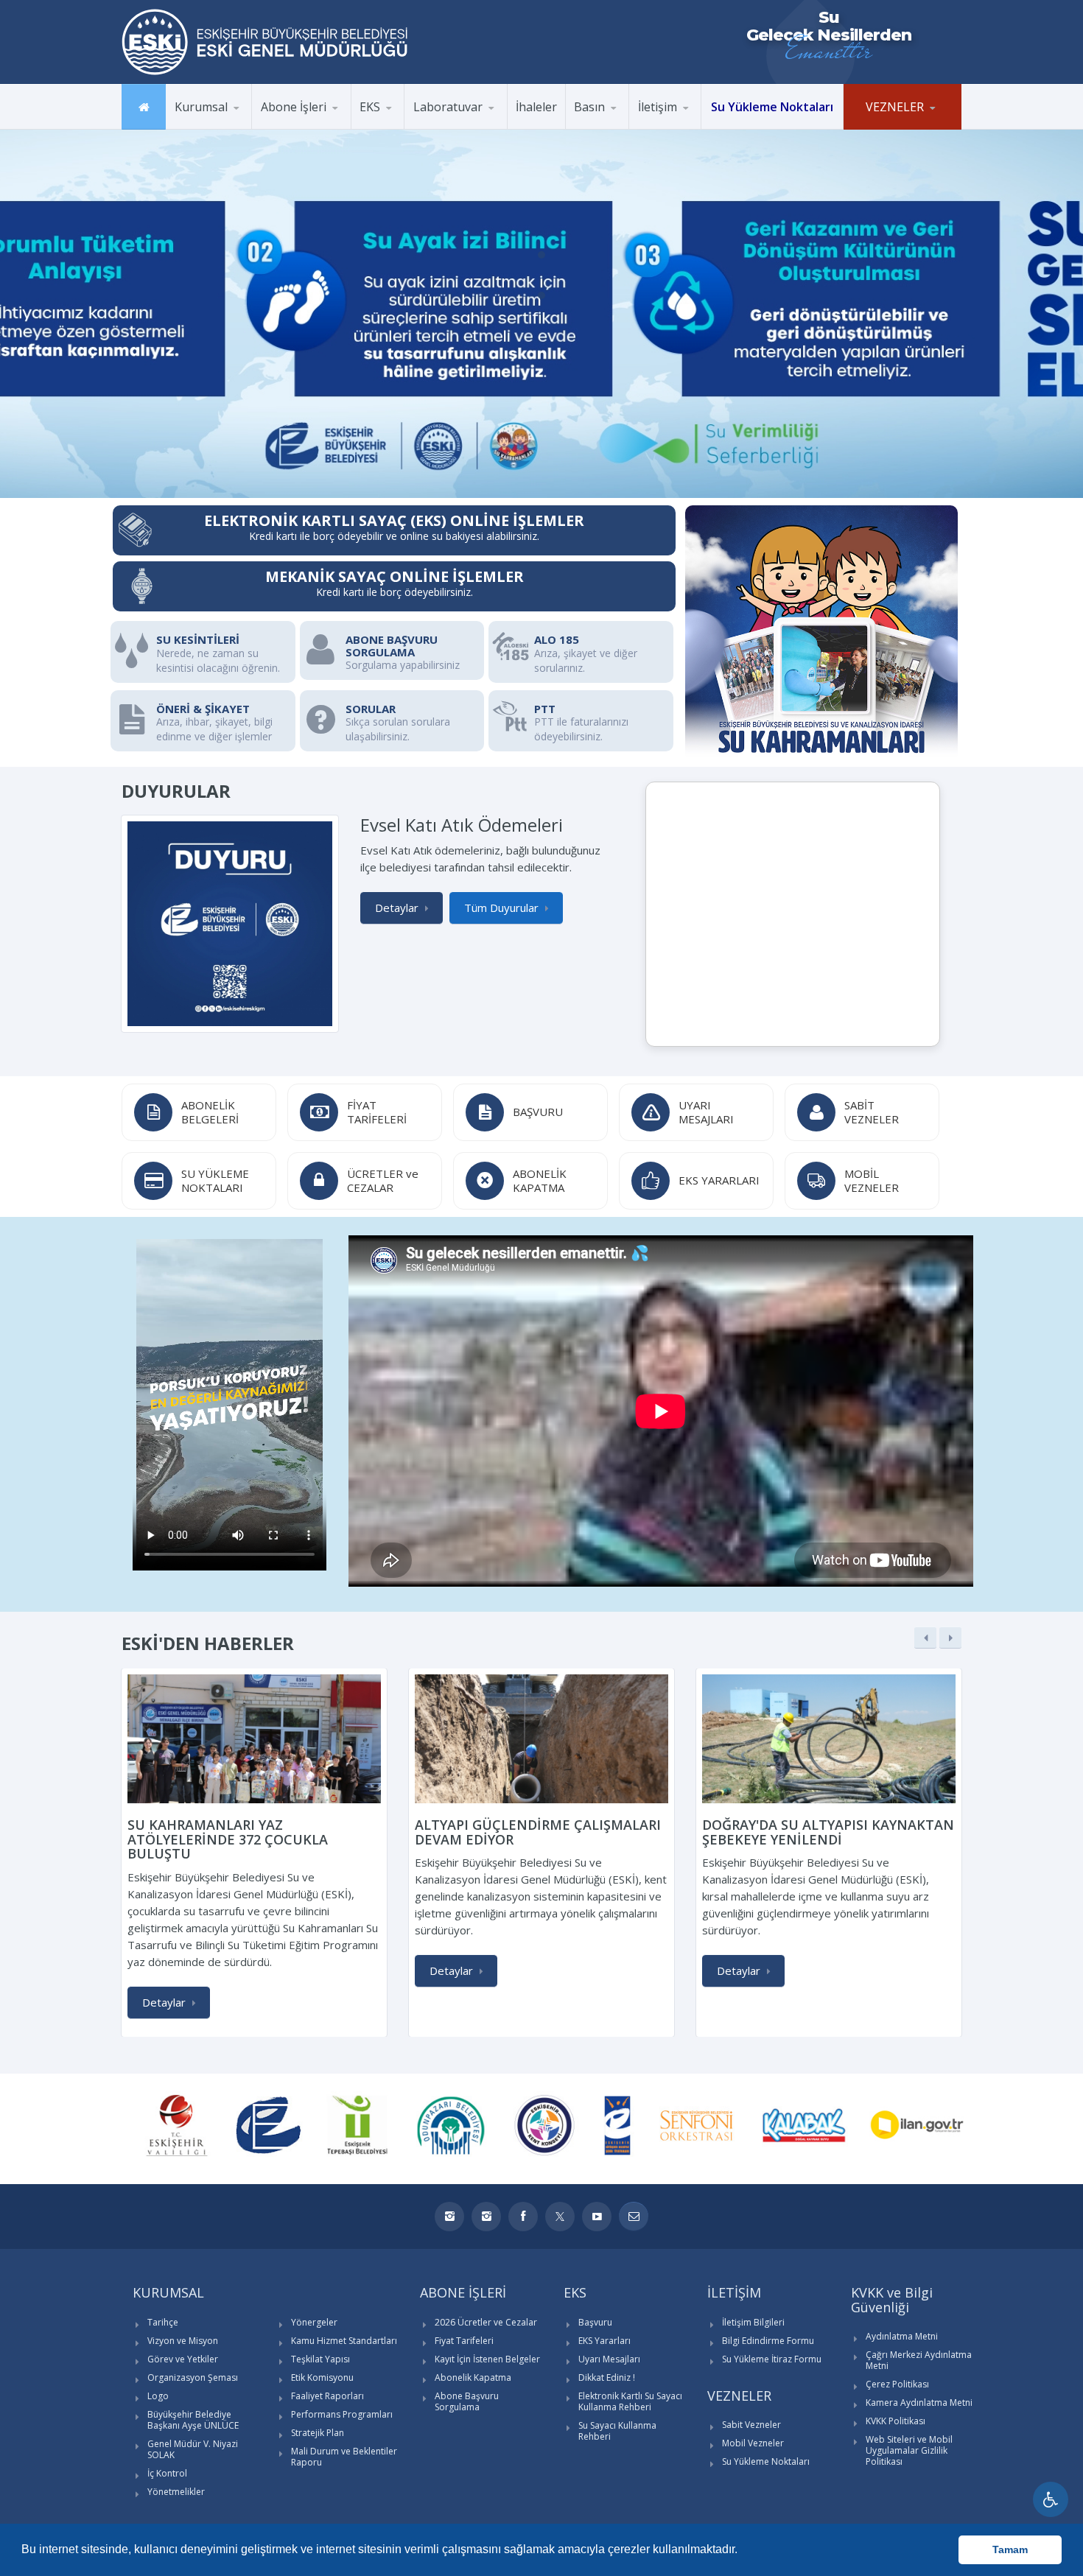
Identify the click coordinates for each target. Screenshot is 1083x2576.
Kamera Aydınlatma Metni (919, 2403)
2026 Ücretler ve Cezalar (486, 2322)
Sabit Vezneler (751, 2425)
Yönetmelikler (176, 2492)
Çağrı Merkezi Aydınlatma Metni (919, 2360)
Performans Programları (342, 2414)
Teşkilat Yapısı (320, 2359)
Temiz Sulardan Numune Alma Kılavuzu (475, 125)
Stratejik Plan (318, 2433)
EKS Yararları (604, 2341)
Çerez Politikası (897, 2384)
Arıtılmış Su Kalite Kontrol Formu (476, 127)
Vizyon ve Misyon (183, 2341)
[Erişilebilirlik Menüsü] (1051, 2499)
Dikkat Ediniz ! (607, 2377)
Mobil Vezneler (753, 2443)
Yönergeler (314, 2322)
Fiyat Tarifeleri (464, 2341)
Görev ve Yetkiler (183, 2359)
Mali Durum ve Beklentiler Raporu (344, 2457)
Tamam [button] (1010, 2549)
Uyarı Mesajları (609, 2359)
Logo (158, 2396)
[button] (743, 2551)
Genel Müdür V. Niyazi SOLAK (193, 2449)
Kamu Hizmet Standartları (344, 2341)
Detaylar (397, 908)
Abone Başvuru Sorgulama (467, 2401)
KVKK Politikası (896, 2421)
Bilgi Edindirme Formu (768, 2341)
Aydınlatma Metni (902, 2336)
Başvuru (595, 2322)
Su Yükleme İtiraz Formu (772, 2359)
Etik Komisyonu (322, 2377)
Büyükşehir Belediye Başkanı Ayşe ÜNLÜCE (193, 2420)
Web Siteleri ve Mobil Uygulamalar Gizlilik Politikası (909, 2450)
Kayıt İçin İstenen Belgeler (487, 2359)
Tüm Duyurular (501, 908)
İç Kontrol (167, 2473)
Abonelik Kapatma (473, 2377)
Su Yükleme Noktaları (766, 2461)
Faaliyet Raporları (327, 2396)
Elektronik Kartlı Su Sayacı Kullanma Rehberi (630, 2401)
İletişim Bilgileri (753, 2322)
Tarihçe (163, 2322)
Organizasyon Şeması (193, 2377)
